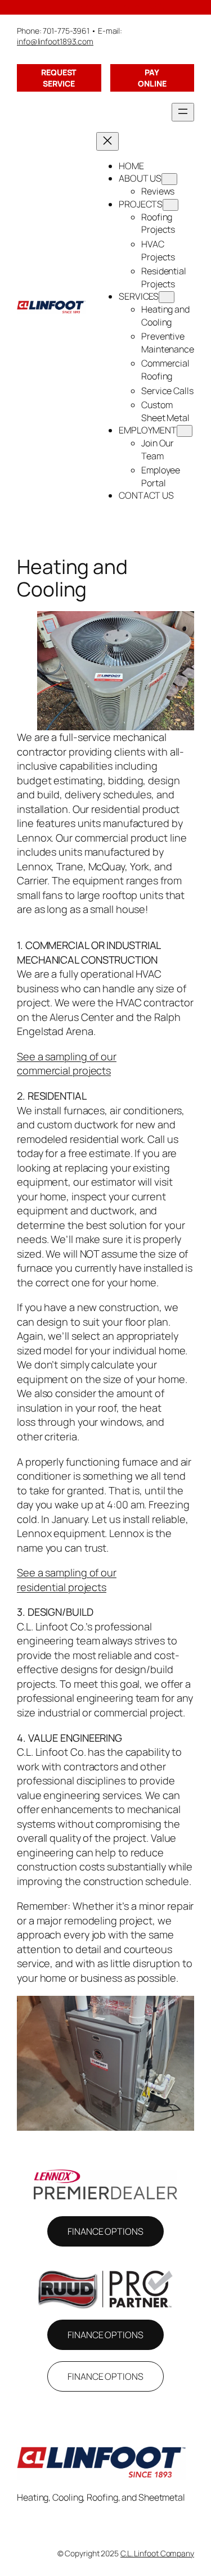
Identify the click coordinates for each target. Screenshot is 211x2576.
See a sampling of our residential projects (67, 1580)
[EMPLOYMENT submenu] (185, 431)
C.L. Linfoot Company (157, 2553)
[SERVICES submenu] (167, 297)
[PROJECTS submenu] (170, 205)
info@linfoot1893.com (55, 41)
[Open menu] (183, 112)
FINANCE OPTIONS (105, 2231)
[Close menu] (107, 141)
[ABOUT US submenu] (169, 179)
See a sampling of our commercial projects (67, 1064)
